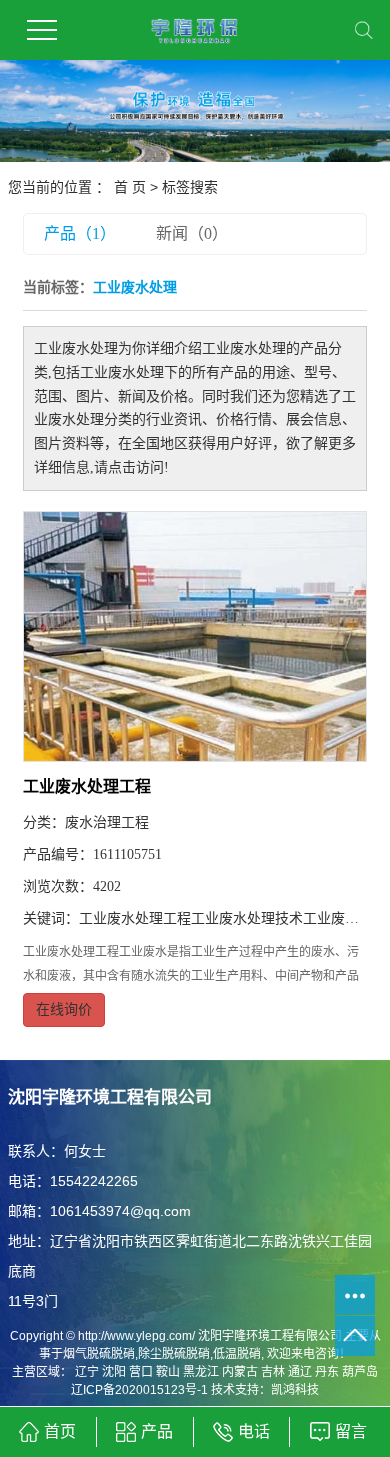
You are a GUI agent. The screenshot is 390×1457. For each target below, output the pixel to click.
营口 (141, 1372)
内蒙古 (240, 1372)
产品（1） (80, 233)
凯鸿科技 (295, 1390)
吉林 (273, 1372)
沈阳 (114, 1372)
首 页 (130, 187)
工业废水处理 (345, 918)
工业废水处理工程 (87, 786)
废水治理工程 (107, 822)
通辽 (300, 1372)
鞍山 (168, 1372)
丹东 (327, 1372)
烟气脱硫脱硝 (99, 1354)
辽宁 (87, 1372)
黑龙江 (201, 1372)
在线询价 (64, 1009)
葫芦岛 (360, 1372)
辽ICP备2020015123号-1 (139, 1390)
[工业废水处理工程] (195, 636)
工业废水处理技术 (247, 918)
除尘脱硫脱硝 (174, 1354)
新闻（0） (192, 233)
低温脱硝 (237, 1354)
